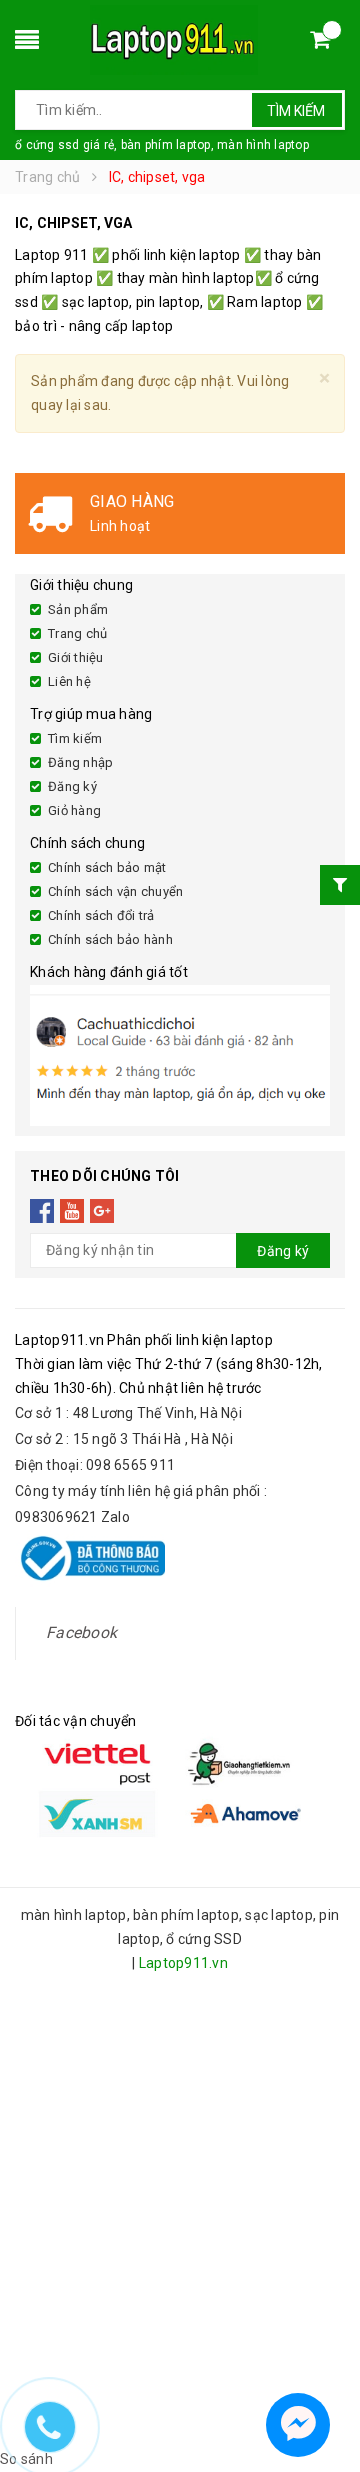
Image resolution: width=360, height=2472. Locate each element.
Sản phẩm (78, 609)
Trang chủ (77, 633)
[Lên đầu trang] (326, 2372)
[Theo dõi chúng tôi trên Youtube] (72, 1211)
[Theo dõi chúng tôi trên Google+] (102, 1211)
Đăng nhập (80, 762)
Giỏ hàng (74, 810)
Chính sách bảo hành (110, 939)
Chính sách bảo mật (107, 867)
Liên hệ (69, 681)
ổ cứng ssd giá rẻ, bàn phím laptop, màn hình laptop (162, 145)
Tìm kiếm (296, 111)
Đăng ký (72, 786)
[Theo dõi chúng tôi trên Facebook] (42, 1211)
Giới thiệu (76, 657)
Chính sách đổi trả (101, 915)
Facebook (81, 1632)
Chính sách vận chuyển (115, 891)
